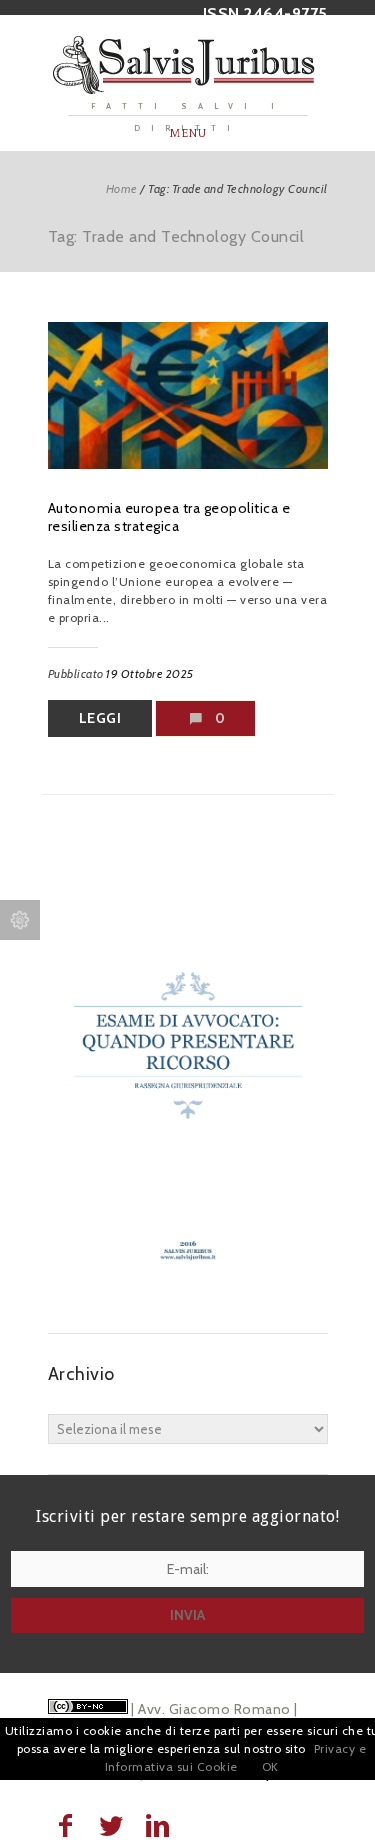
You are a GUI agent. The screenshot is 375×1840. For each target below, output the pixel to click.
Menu (187, 133)
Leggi (100, 718)
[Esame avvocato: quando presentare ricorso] (188, 1293)
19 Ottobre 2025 (150, 673)
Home (122, 188)
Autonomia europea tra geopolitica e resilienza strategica (169, 517)
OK (270, 1766)
